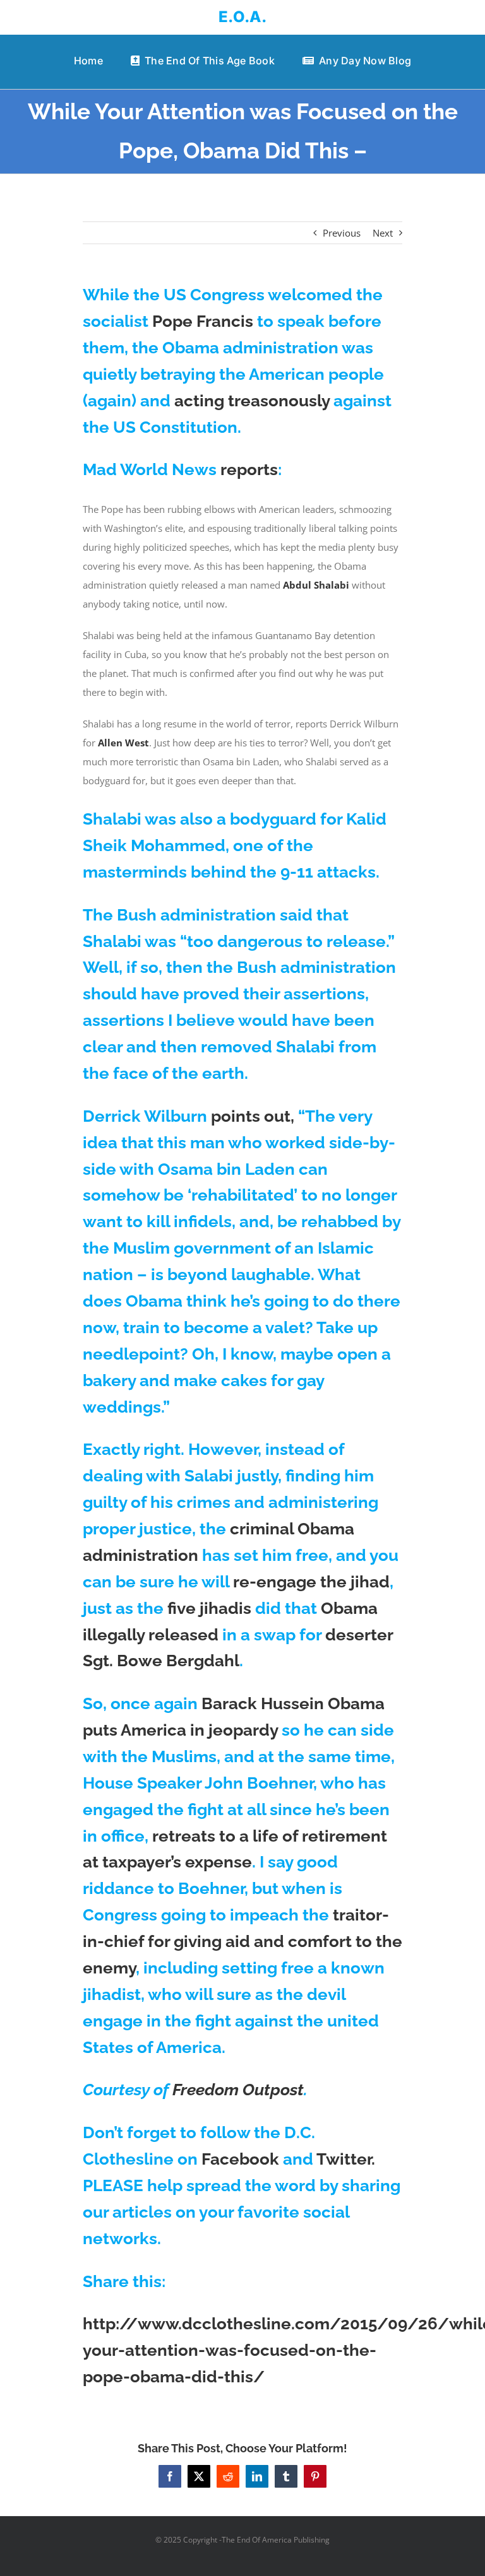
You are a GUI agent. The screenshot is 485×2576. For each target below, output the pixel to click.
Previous (342, 233)
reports (249, 469)
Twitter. (346, 2159)
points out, (253, 1116)
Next (383, 233)
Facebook (240, 2159)
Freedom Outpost (238, 2090)
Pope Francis (203, 321)
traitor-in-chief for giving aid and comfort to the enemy (242, 1941)
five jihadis (209, 1608)
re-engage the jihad (311, 1582)
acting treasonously (252, 401)
